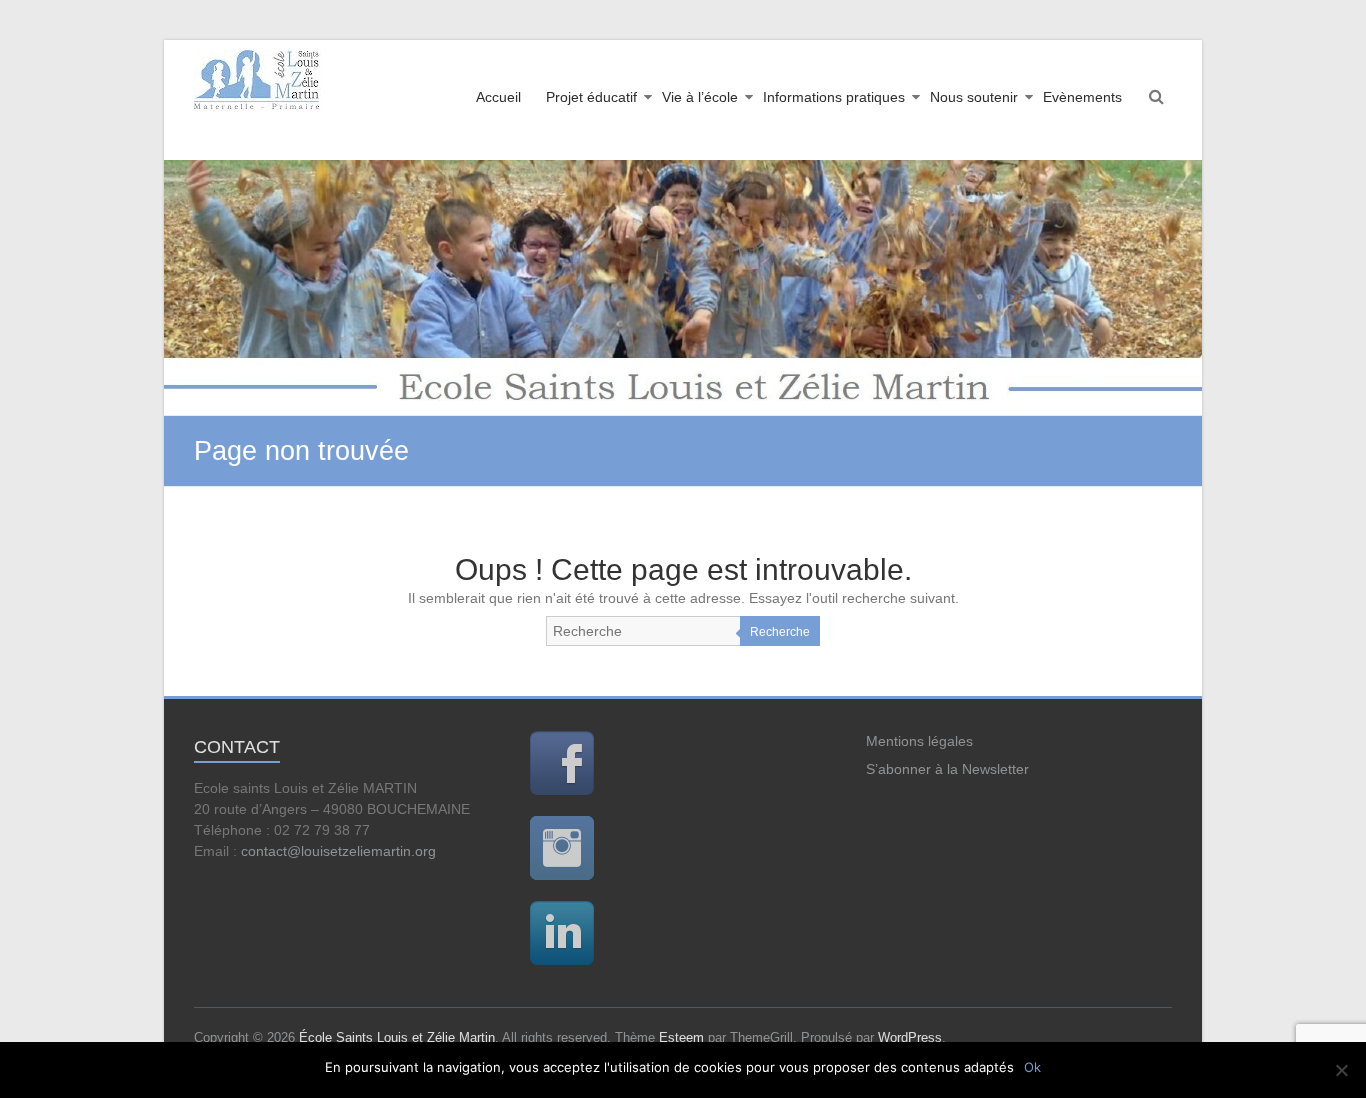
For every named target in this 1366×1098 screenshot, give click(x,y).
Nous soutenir (974, 97)
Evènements (1082, 97)
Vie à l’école (700, 97)
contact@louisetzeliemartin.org (338, 851)
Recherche (780, 632)
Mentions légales (919, 741)
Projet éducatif (591, 97)
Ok (1032, 1067)
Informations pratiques (834, 97)
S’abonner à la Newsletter (947, 769)
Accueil (498, 97)
